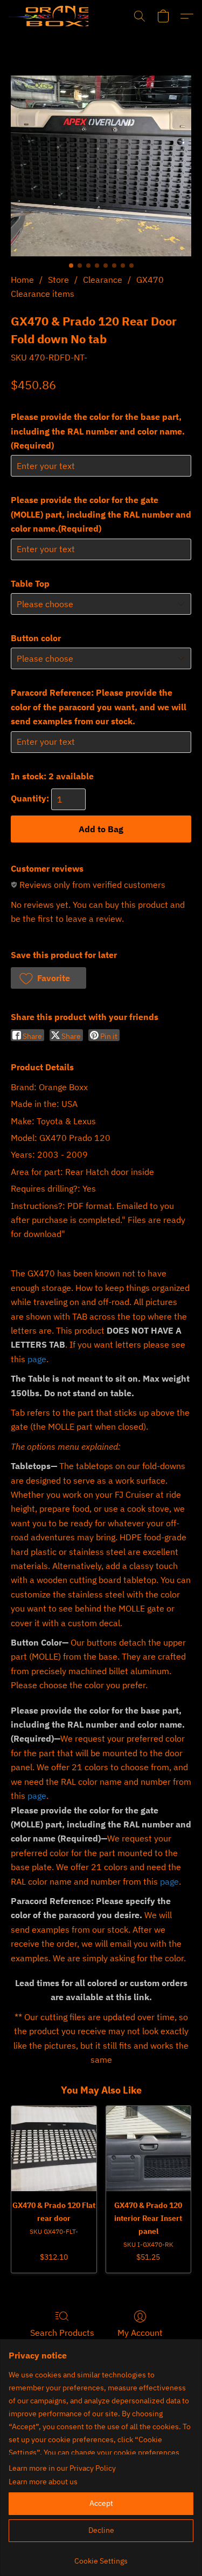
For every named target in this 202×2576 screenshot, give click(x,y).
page (37, 1359)
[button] (48, 16)
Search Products (62, 2333)
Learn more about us (43, 2482)
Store (58, 280)
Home (22, 280)
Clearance (103, 280)
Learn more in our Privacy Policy (62, 2468)
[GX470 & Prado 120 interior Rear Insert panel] (149, 2149)
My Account (140, 2333)
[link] (101, 2557)
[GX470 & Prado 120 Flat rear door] (54, 2149)
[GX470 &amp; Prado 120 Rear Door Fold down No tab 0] (101, 166)
